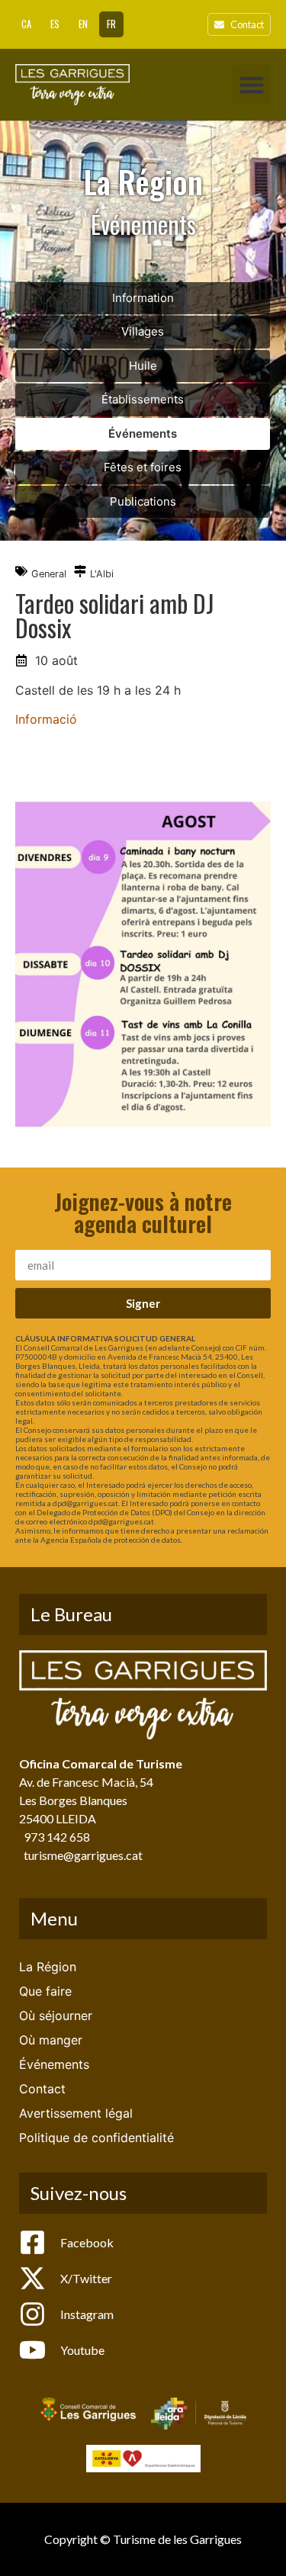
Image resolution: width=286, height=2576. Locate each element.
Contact (42, 2089)
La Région (48, 1967)
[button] (251, 84)
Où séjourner (56, 2016)
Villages (143, 331)
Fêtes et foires (143, 467)
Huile (143, 366)
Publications (143, 501)
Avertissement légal (76, 2113)
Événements (143, 434)
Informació (46, 719)
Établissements (143, 399)
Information (143, 298)
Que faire (45, 1991)
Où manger (51, 2040)
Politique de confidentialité (96, 2138)
